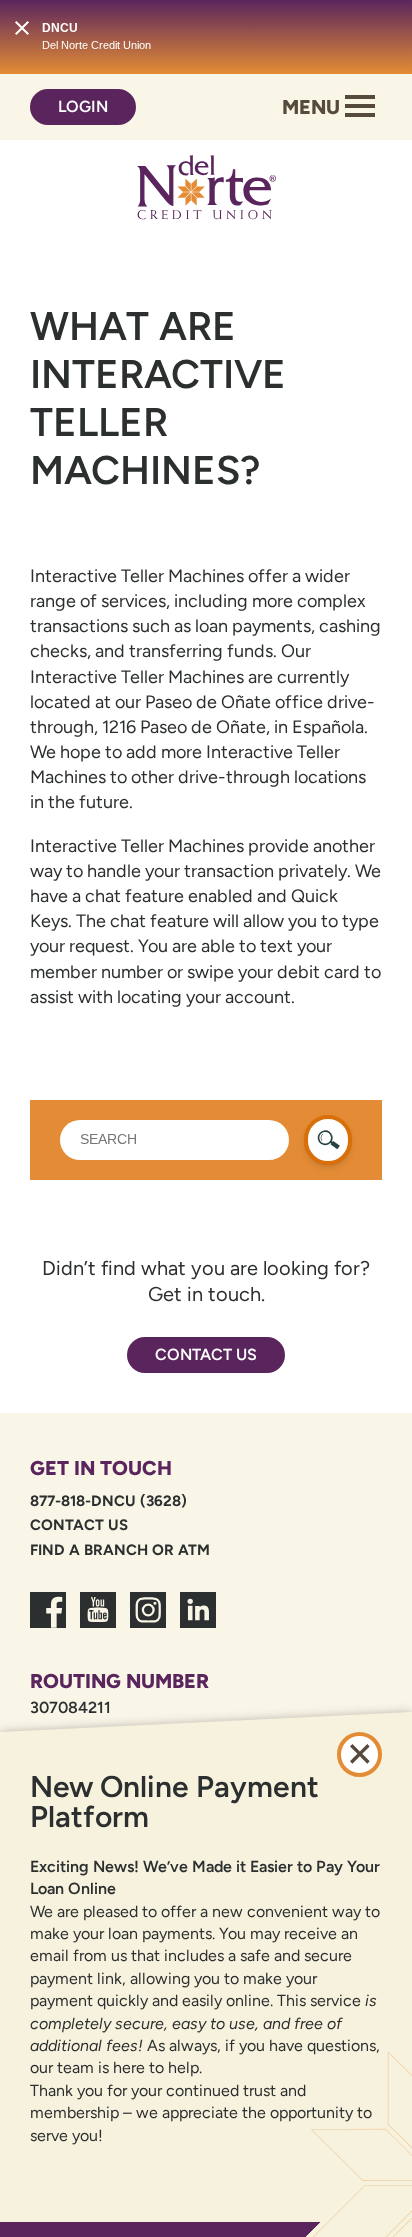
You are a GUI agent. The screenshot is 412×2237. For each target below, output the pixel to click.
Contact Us (206, 1354)
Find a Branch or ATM (120, 1550)
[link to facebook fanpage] (48, 1622)
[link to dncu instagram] (148, 1622)
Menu (313, 107)
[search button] (328, 1140)
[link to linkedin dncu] (198, 1622)
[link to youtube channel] (98, 1622)
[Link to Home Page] (206, 191)
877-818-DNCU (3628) (108, 1501)
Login (83, 106)
